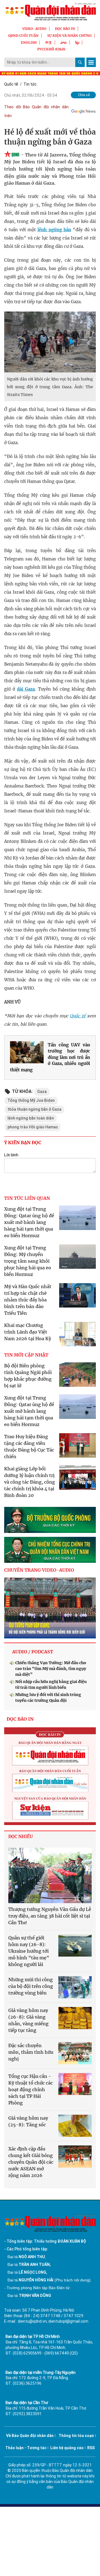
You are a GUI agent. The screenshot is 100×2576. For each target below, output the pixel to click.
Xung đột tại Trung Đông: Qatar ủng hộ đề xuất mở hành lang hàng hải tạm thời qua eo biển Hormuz (29, 1222)
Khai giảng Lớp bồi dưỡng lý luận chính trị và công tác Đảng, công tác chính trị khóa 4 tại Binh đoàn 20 (30, 1482)
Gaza (42, 1092)
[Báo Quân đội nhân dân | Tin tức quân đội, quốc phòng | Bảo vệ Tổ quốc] (50, 12)
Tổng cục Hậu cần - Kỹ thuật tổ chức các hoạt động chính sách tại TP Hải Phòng (31, 2089)
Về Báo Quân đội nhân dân (30, 2436)
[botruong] (50, 1520)
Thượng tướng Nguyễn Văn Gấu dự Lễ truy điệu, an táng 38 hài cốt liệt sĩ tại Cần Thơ (50, 1916)
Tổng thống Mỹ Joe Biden (31, 1100)
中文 (49, 43)
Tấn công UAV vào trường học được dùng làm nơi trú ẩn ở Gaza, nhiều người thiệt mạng (50, 1057)
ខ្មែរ (77, 43)
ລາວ (64, 43)
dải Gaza (26, 689)
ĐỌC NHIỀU (21, 1837)
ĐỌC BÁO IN (65, 29)
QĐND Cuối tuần (23, 36)
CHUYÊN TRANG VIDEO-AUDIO (39, 1570)
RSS (91, 2448)
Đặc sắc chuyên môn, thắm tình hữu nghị (31, 2052)
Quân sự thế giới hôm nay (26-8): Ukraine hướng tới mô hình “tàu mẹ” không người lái (29, 1951)
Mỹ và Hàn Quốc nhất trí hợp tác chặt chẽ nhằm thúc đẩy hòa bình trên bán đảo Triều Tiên (28, 1300)
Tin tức (30, 84)
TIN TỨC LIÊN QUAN (27, 1198)
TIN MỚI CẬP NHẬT (26, 1355)
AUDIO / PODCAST (33, 1652)
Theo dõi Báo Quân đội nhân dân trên (36, 111)
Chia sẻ (84, 95)
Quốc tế (11, 84)
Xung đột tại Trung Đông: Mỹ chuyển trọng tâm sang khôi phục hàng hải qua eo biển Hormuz (28, 1261)
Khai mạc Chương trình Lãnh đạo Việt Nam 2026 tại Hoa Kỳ (28, 1332)
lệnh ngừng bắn (54, 230)
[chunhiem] (50, 1550)
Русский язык (51, 49)
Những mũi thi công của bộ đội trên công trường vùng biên (31, 1986)
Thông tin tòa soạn (76, 2436)
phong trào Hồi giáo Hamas (33, 1127)
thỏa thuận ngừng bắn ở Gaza (34, 1109)
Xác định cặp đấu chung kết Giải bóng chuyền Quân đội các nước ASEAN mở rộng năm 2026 (31, 2162)
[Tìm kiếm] (80, 62)
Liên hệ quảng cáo (67, 2448)
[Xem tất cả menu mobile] (91, 62)
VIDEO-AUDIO (34, 29)
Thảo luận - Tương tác (26, 2448)
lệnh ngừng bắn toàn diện (31, 1118)
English (29, 43)
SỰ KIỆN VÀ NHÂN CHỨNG (69, 36)
